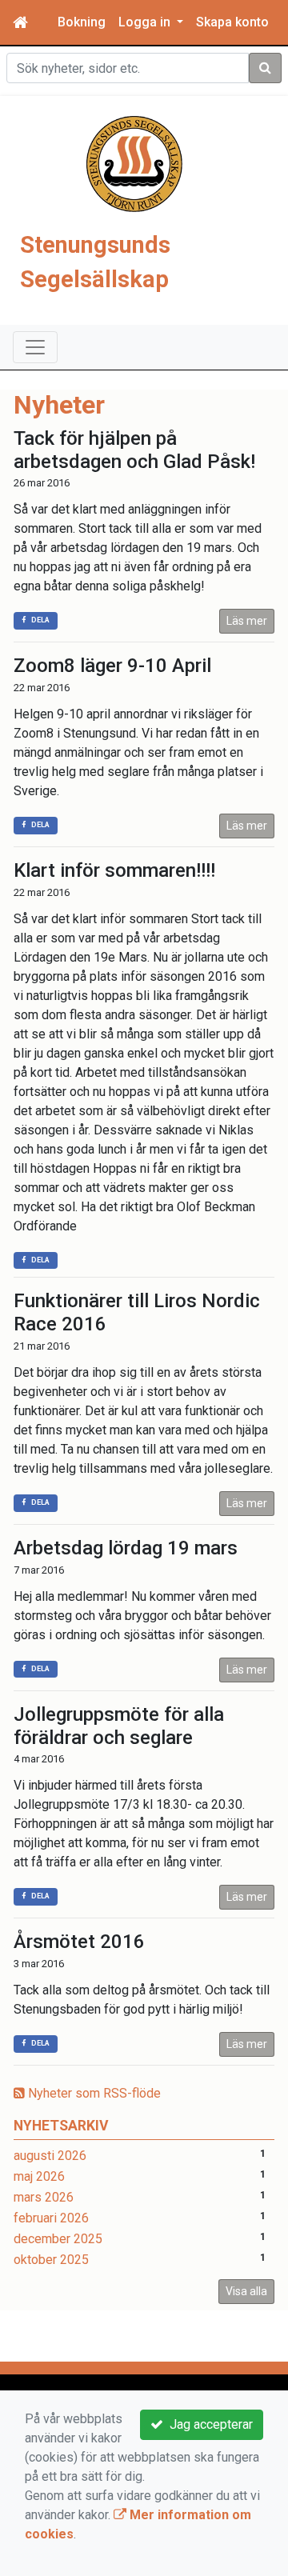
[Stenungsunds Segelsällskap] (134, 163)
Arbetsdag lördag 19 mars (126, 1548)
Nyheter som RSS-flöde (93, 2093)
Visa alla (246, 2291)
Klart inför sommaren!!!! (114, 870)
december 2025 (58, 2239)
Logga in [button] (146, 22)
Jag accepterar (208, 2424)
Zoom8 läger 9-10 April (112, 666)
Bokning (82, 22)
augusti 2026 (50, 2156)
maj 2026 (39, 2176)
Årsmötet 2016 (79, 1942)
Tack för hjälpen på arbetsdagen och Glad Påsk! (134, 450)
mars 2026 (44, 2197)
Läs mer (247, 621)
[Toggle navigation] (35, 347)
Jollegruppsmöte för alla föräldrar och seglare (119, 1726)
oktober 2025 (51, 2260)
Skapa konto (232, 22)
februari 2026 (51, 2218)
